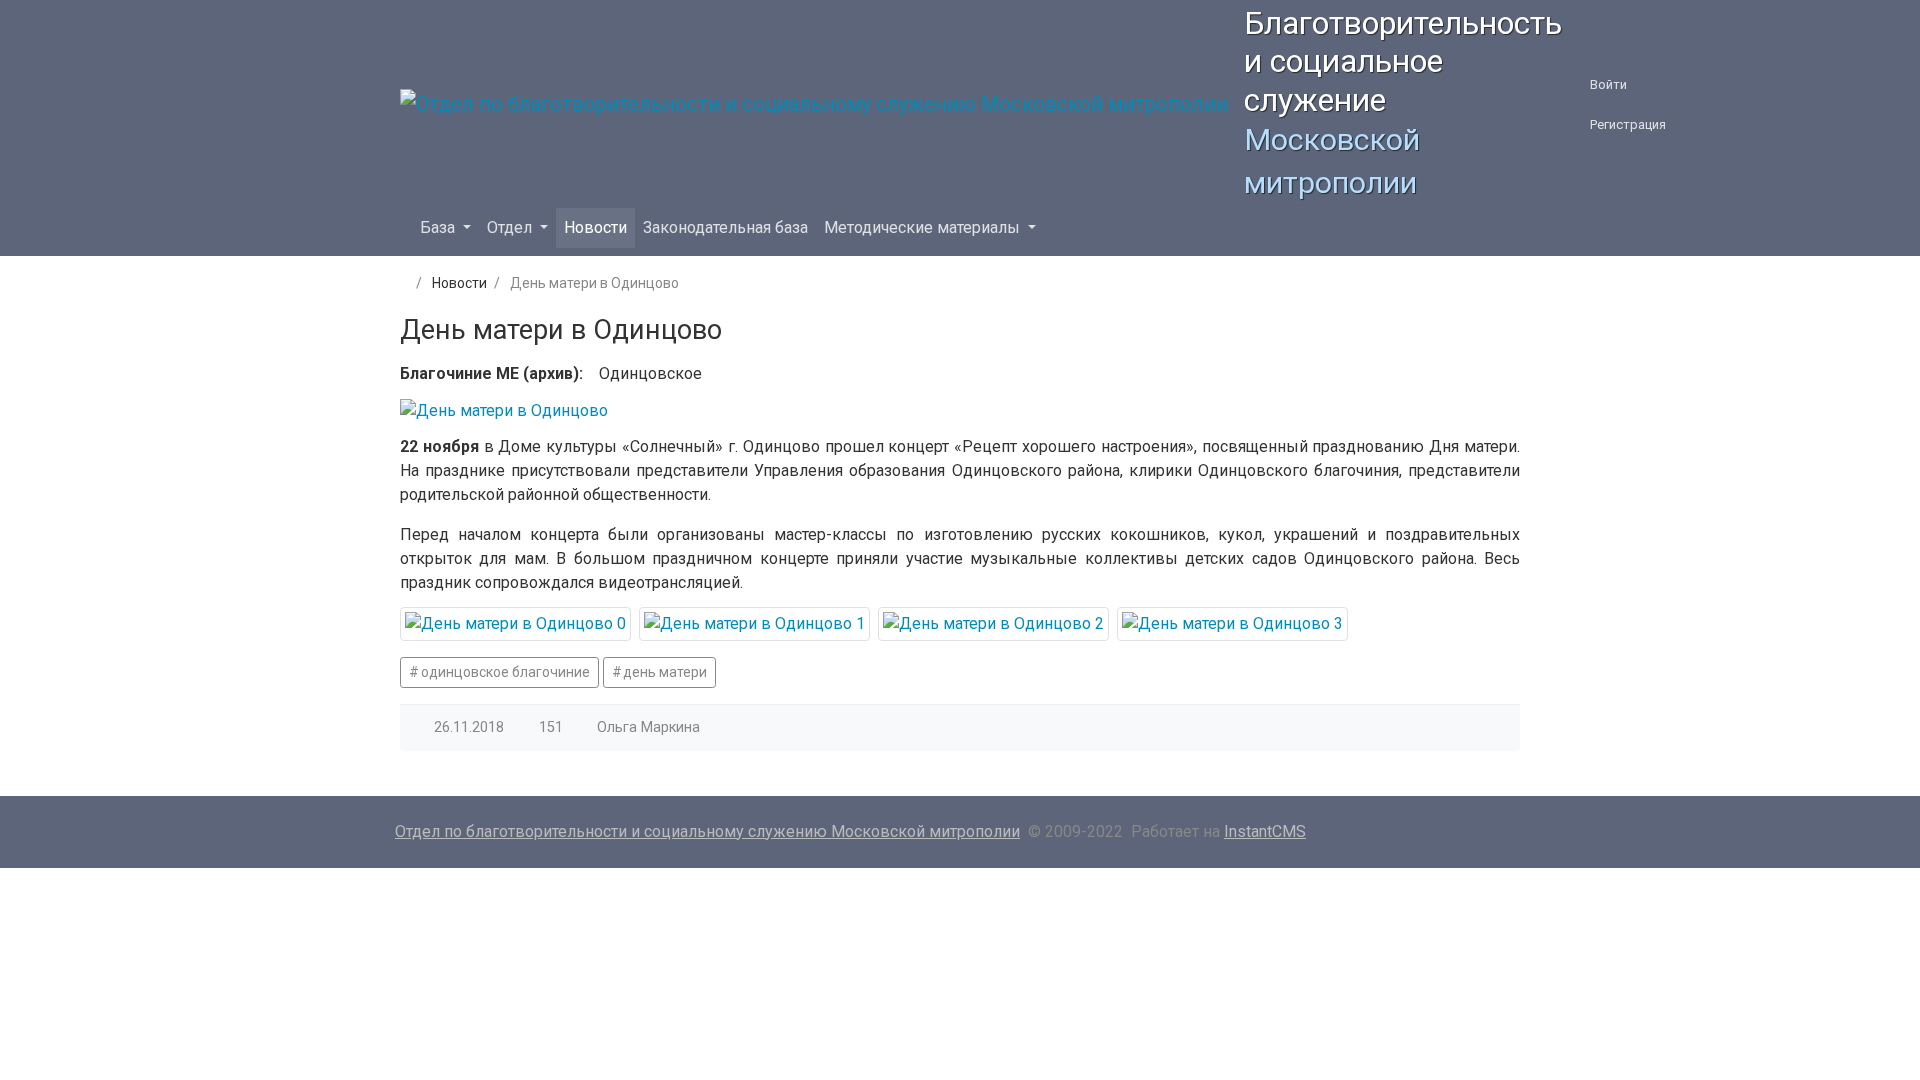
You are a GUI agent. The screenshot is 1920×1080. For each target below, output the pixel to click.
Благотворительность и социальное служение (1403, 61)
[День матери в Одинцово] (515, 624)
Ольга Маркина (648, 727)
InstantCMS (1265, 831)
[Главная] (402, 283)
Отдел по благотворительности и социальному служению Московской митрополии (707, 831)
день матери (665, 672)
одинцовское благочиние (505, 672)
